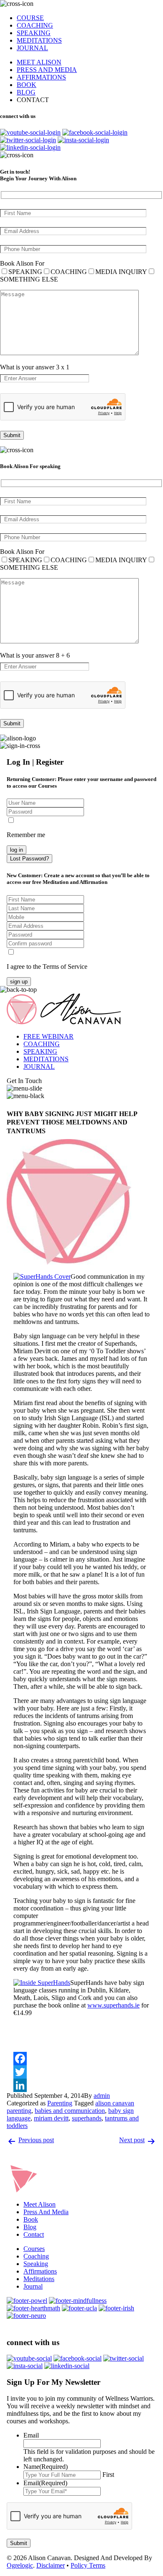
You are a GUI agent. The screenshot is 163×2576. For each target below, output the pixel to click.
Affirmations (40, 2271)
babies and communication (70, 2111)
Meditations (39, 2279)
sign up (19, 982)
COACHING (35, 25)
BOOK (27, 85)
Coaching (36, 2256)
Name (46, 2467)
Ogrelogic (20, 2565)
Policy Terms (88, 2565)
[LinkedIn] (81, 2085)
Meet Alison (39, 2204)
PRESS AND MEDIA (47, 70)
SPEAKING (34, 33)
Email (31, 2435)
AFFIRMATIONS (41, 77)
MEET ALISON (39, 62)
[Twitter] (81, 2072)
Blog (30, 2227)
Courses (34, 2249)
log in (17, 850)
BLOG (26, 92)
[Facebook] (81, 2059)
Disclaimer (51, 2565)
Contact (34, 2234)
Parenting (60, 2103)
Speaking (36, 2264)
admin (102, 2096)
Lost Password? (29, 859)
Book (31, 2219)
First (108, 2475)
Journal (33, 2286)
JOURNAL (32, 48)
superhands (87, 2118)
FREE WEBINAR (48, 1036)
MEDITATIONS (39, 40)
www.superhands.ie (113, 2005)
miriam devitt (51, 2118)
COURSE (30, 18)
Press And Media (46, 2212)
